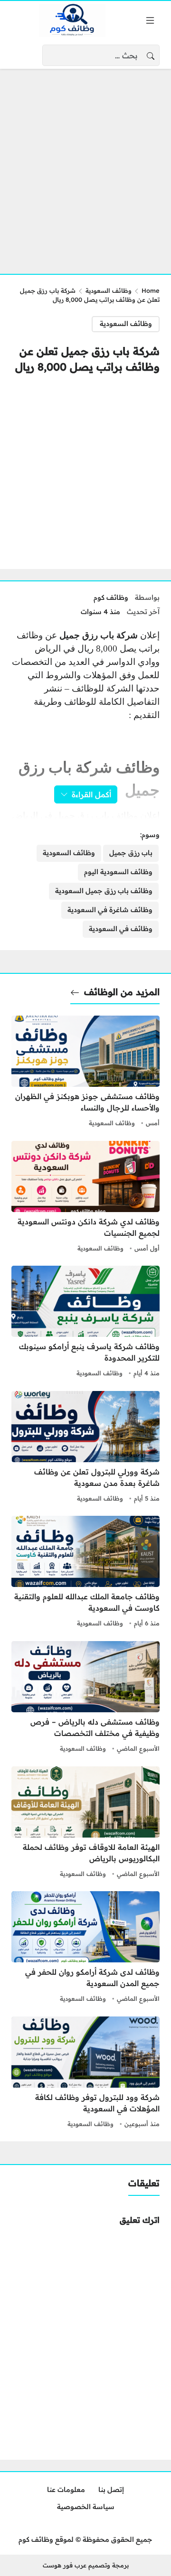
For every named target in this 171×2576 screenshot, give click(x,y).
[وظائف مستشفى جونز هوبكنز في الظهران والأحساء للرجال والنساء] (85, 1073)
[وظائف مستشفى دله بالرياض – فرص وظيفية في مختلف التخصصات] (85, 1698)
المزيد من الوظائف (122, 992)
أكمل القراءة (91, 794)
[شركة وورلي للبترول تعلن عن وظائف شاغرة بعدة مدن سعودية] (85, 1448)
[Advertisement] (85, 166)
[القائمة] (150, 20)
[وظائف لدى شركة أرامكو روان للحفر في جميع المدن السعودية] (85, 1948)
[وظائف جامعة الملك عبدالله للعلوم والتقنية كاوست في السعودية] (85, 1573)
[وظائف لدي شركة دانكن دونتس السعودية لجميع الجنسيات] (85, 1198)
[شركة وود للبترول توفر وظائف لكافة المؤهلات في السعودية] (85, 2073)
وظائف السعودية (109, 290)
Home (151, 290)
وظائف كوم (111, 597)
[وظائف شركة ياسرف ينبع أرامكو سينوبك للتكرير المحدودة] (85, 1323)
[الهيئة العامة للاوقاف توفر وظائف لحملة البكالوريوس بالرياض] (85, 1823)
